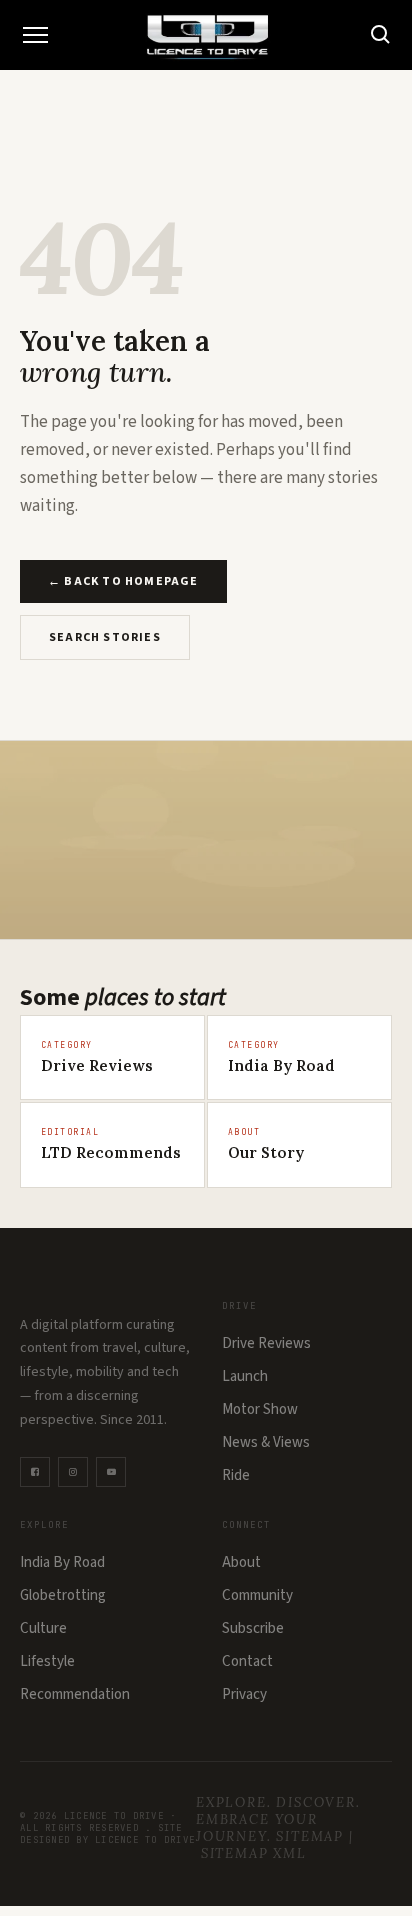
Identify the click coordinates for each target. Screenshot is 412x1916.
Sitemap (310, 1836)
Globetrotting (63, 1595)
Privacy (244, 1694)
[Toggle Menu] (35, 35)
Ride (236, 1475)
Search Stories (105, 637)
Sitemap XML (254, 1853)
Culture (43, 1628)
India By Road (62, 1562)
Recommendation (75, 1694)
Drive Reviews (266, 1343)
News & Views (266, 1442)
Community (257, 1595)
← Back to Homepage (123, 581)
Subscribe (253, 1628)
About (241, 1562)
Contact (247, 1661)
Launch (245, 1376)
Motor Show (260, 1409)
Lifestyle (47, 1661)
